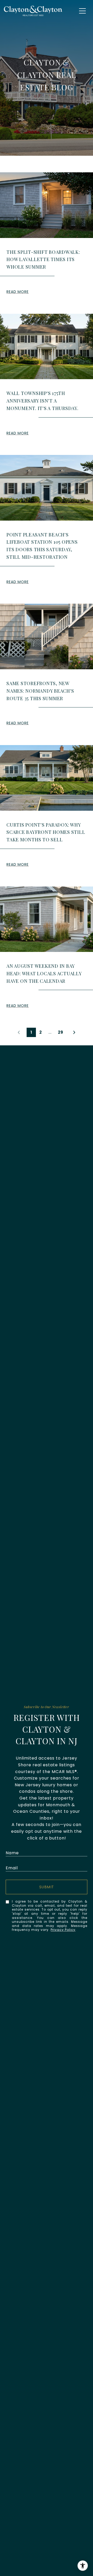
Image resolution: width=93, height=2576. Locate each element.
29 (61, 1032)
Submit (47, 1887)
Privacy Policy (63, 1930)
